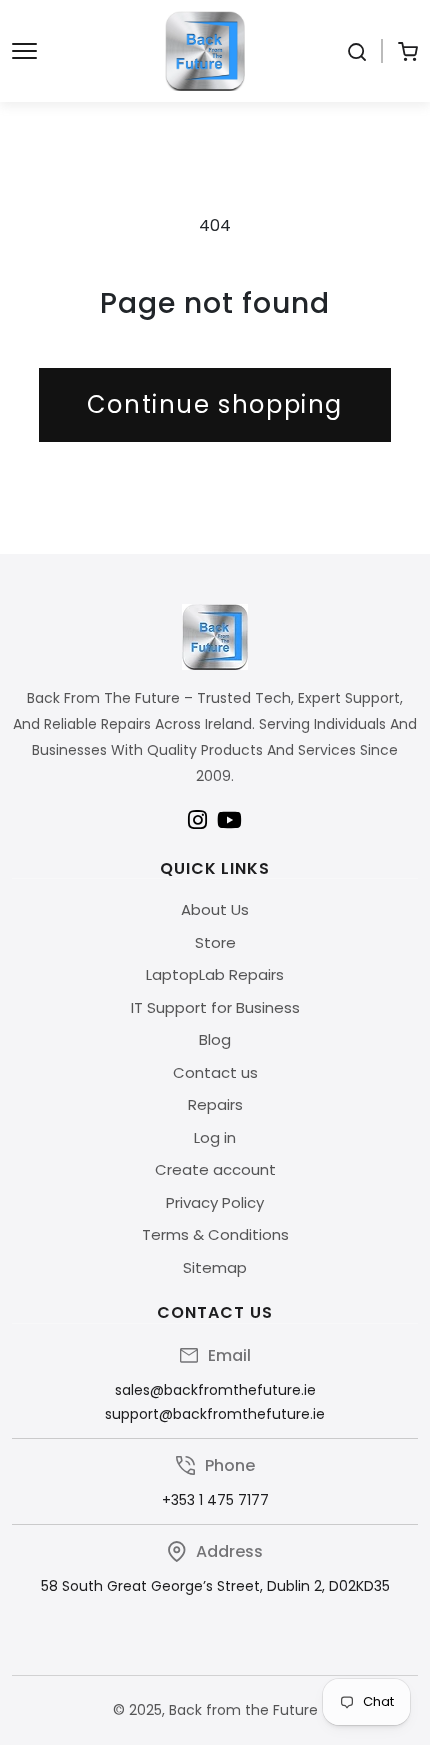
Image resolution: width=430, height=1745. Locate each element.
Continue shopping (215, 404)
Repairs (215, 1104)
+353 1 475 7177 (215, 1500)
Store (215, 942)
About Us (215, 909)
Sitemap (215, 1267)
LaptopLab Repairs (215, 974)
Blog (215, 1039)
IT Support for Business (215, 1007)
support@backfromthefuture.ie (215, 1414)
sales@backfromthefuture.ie (215, 1390)
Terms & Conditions (215, 1234)
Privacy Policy (215, 1202)
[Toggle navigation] (24, 51)
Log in (215, 1137)
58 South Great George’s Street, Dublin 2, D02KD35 (215, 1586)
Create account (215, 1169)
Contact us (215, 1072)
